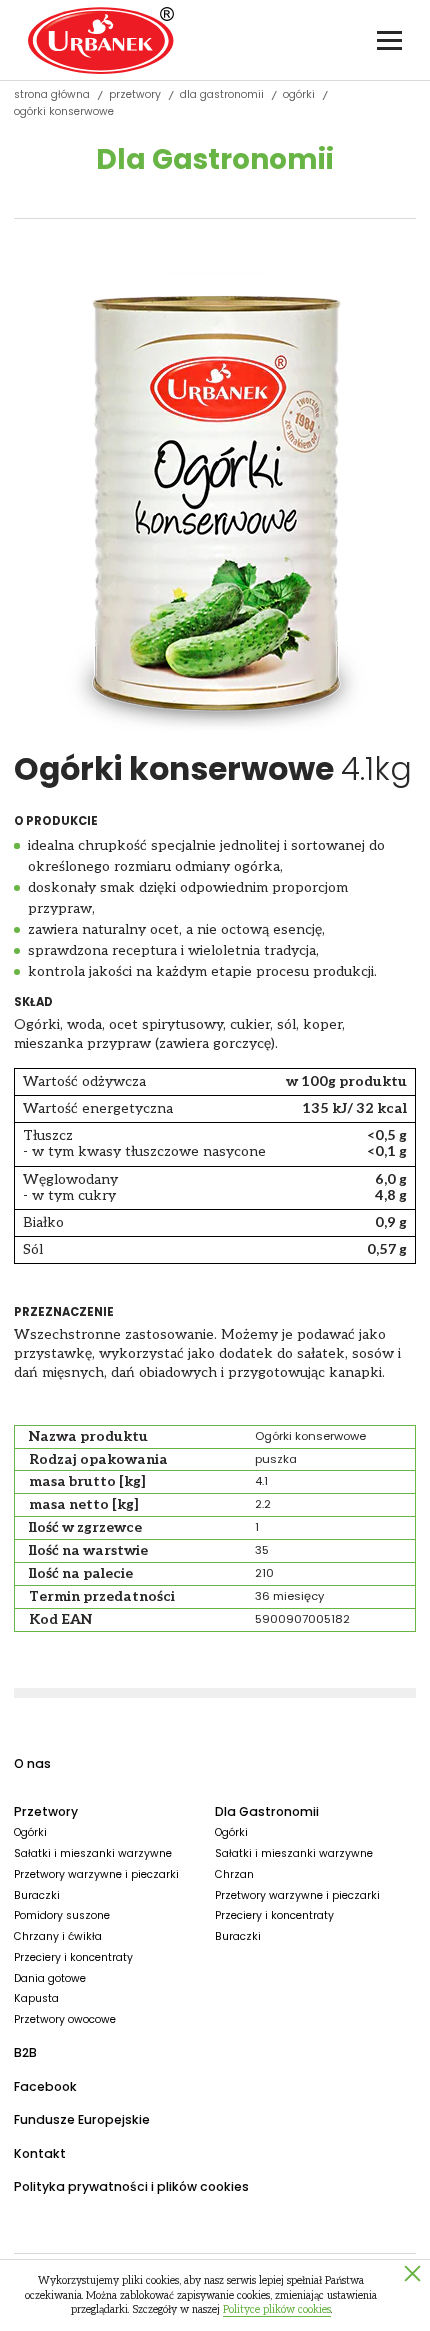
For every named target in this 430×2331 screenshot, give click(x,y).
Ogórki (299, 95)
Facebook (45, 2086)
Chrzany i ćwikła (58, 1936)
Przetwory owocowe (65, 2019)
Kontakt (40, 2153)
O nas (32, 1763)
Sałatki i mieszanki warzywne (93, 1853)
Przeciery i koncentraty (73, 1957)
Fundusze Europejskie (82, 2119)
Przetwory (135, 95)
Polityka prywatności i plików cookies (131, 2186)
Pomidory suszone (62, 1915)
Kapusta (36, 1998)
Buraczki (37, 1895)
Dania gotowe (50, 1978)
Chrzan (234, 1874)
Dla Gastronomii (222, 95)
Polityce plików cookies (277, 2309)
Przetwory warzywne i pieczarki (96, 1874)
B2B (25, 2052)
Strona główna (52, 95)
